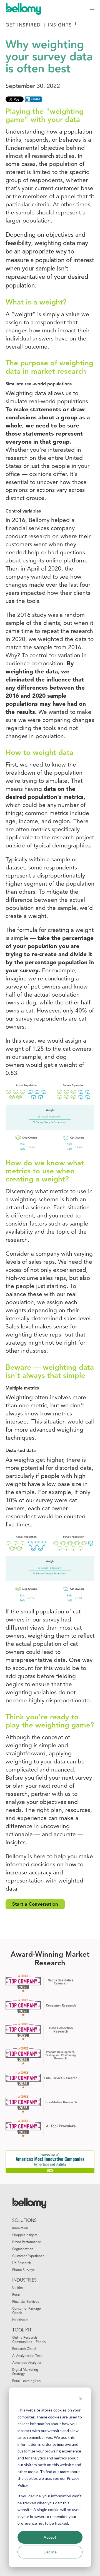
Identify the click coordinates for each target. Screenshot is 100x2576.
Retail (16, 2295)
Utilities (18, 2288)
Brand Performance (27, 2242)
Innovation (20, 2228)
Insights (60, 25)
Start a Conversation (35, 1904)
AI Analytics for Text (27, 2356)
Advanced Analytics (27, 2363)
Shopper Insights (25, 2235)
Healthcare (20, 2320)
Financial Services (26, 2302)
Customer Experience (28, 2256)
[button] (92, 8)
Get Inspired (23, 25)
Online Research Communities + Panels (29, 2340)
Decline (50, 2552)
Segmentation (23, 2249)
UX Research (22, 2263)
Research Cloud (24, 2349)
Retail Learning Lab (26, 2381)
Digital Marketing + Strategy (27, 2372)
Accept (50, 2537)
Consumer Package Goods (27, 2311)
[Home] (26, 8)
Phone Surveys (23, 2270)
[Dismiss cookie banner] (81, 2400)
